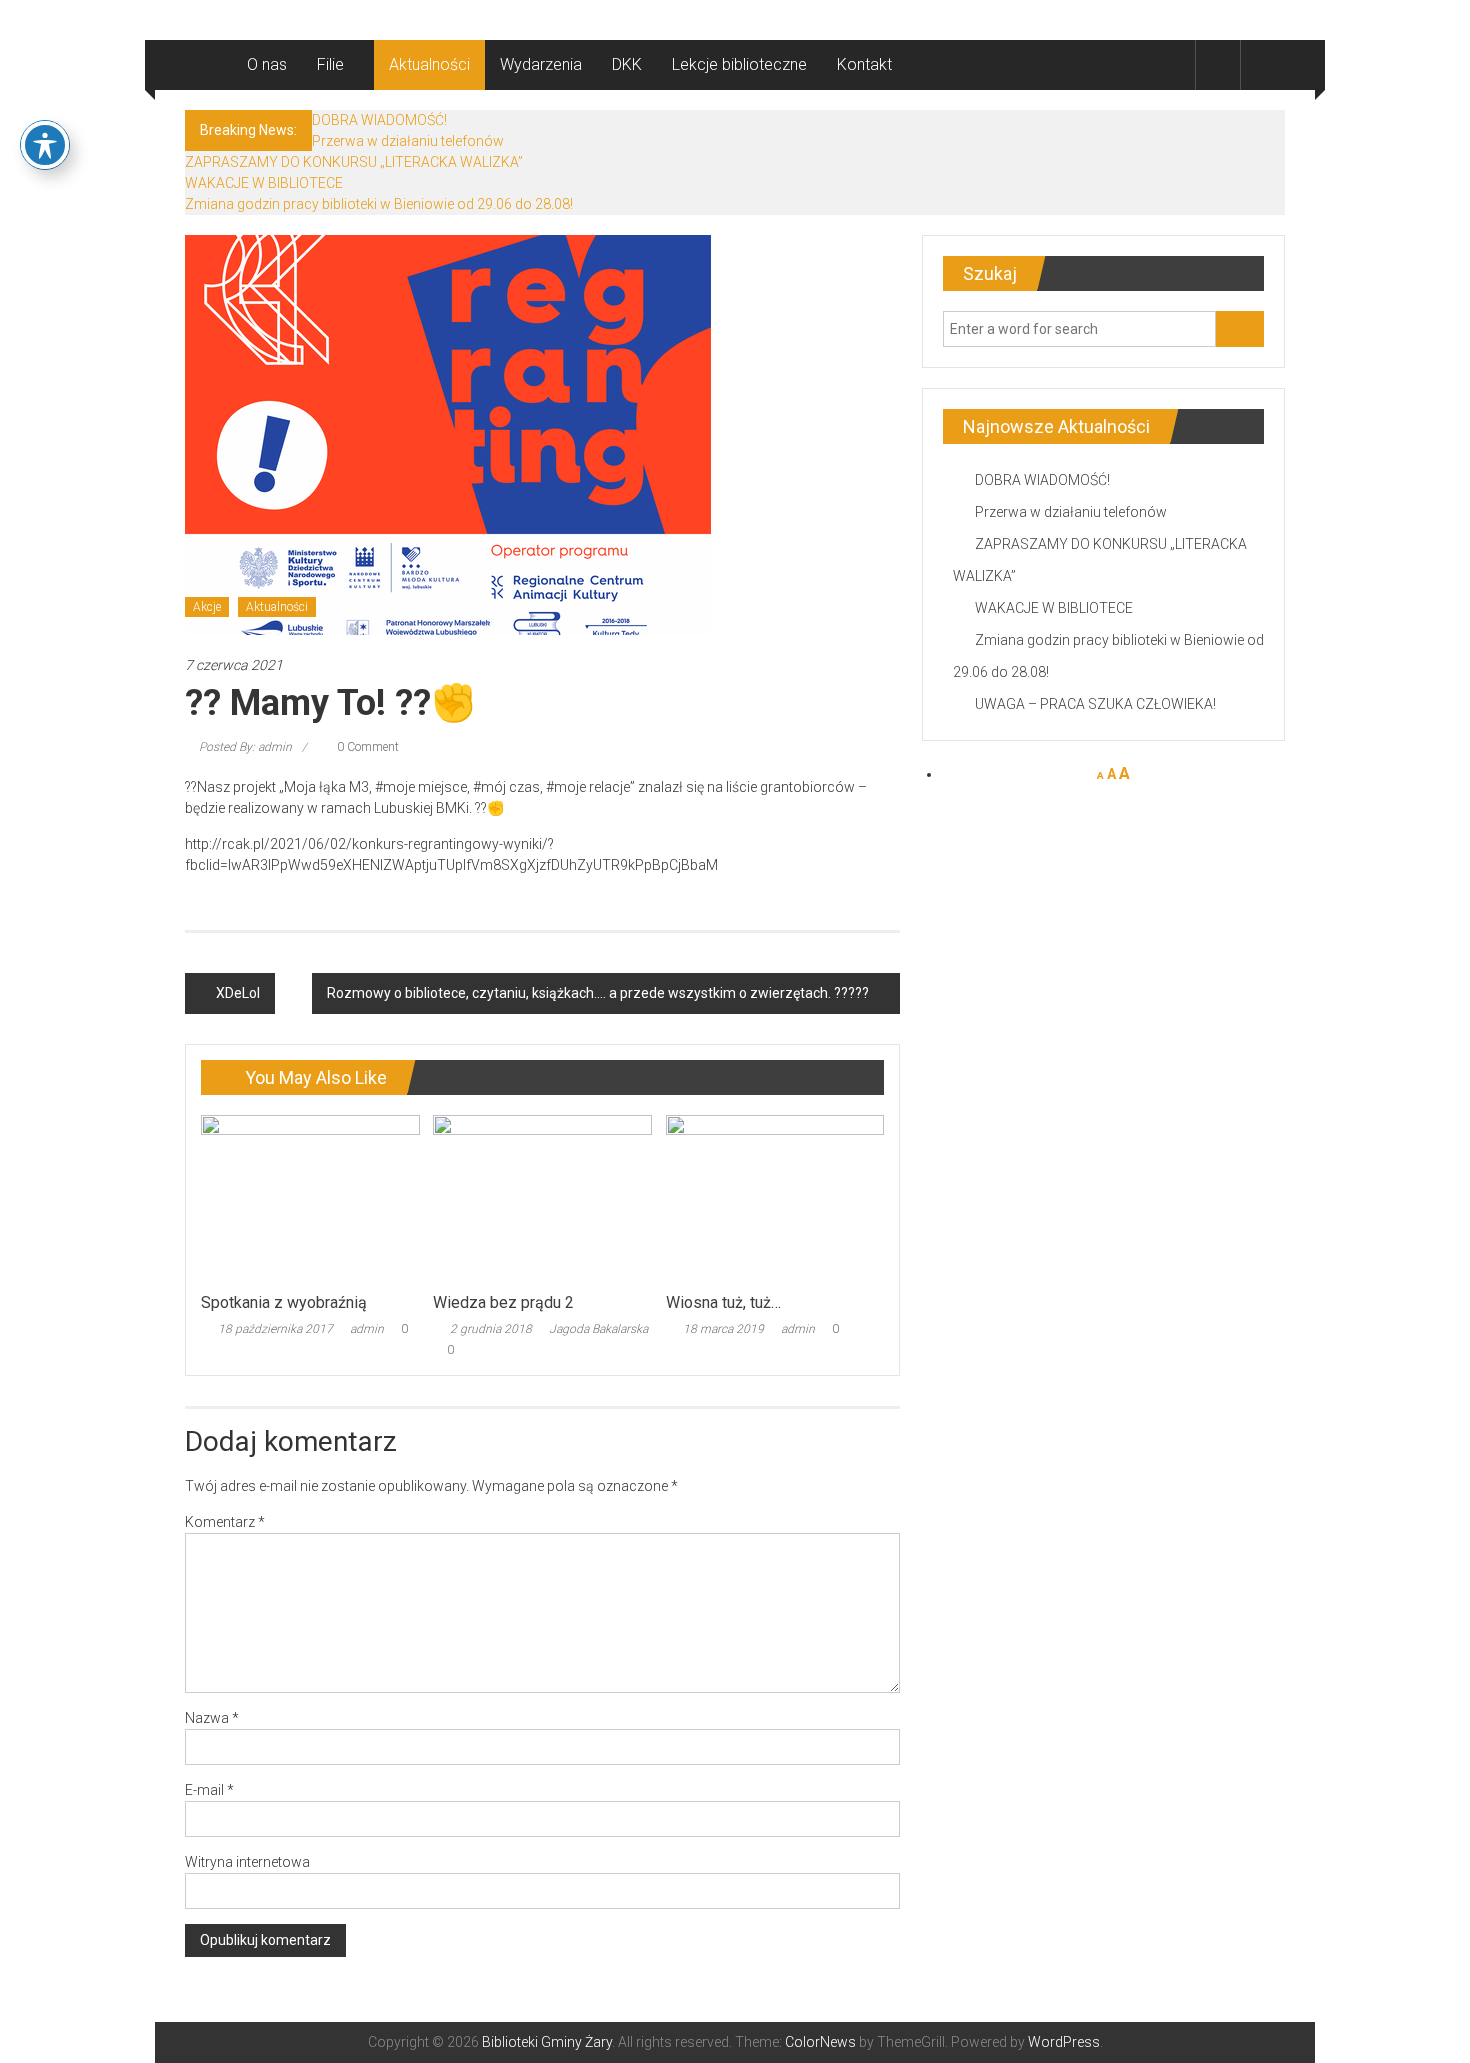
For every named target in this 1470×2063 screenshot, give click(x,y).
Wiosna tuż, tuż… (723, 1302)
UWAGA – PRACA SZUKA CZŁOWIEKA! (1095, 704)
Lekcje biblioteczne (739, 64)
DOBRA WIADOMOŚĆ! (379, 120)
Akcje (207, 607)
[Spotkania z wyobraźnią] (310, 1198)
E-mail (209, 1790)
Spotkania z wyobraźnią (284, 1302)
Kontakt (864, 64)
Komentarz (225, 1522)
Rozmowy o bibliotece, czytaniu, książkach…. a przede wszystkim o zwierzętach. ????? (598, 993)
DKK (627, 64)
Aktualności (429, 64)
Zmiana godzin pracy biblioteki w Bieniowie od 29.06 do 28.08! (379, 204)
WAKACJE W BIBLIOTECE (264, 183)
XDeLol (238, 993)
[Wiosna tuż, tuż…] (775, 1198)
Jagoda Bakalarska (598, 1329)
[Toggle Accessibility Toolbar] (45, 145)
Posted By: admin (245, 747)
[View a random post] (1263, 64)
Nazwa (212, 1718)
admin (367, 1329)
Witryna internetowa (247, 1862)
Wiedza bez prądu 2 (503, 1302)
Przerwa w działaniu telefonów (408, 141)
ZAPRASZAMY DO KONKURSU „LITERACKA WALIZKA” (354, 162)
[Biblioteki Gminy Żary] (208, 65)
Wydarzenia (541, 64)
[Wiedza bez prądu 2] (542, 1198)
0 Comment (366, 747)
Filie (330, 64)
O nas (267, 64)
